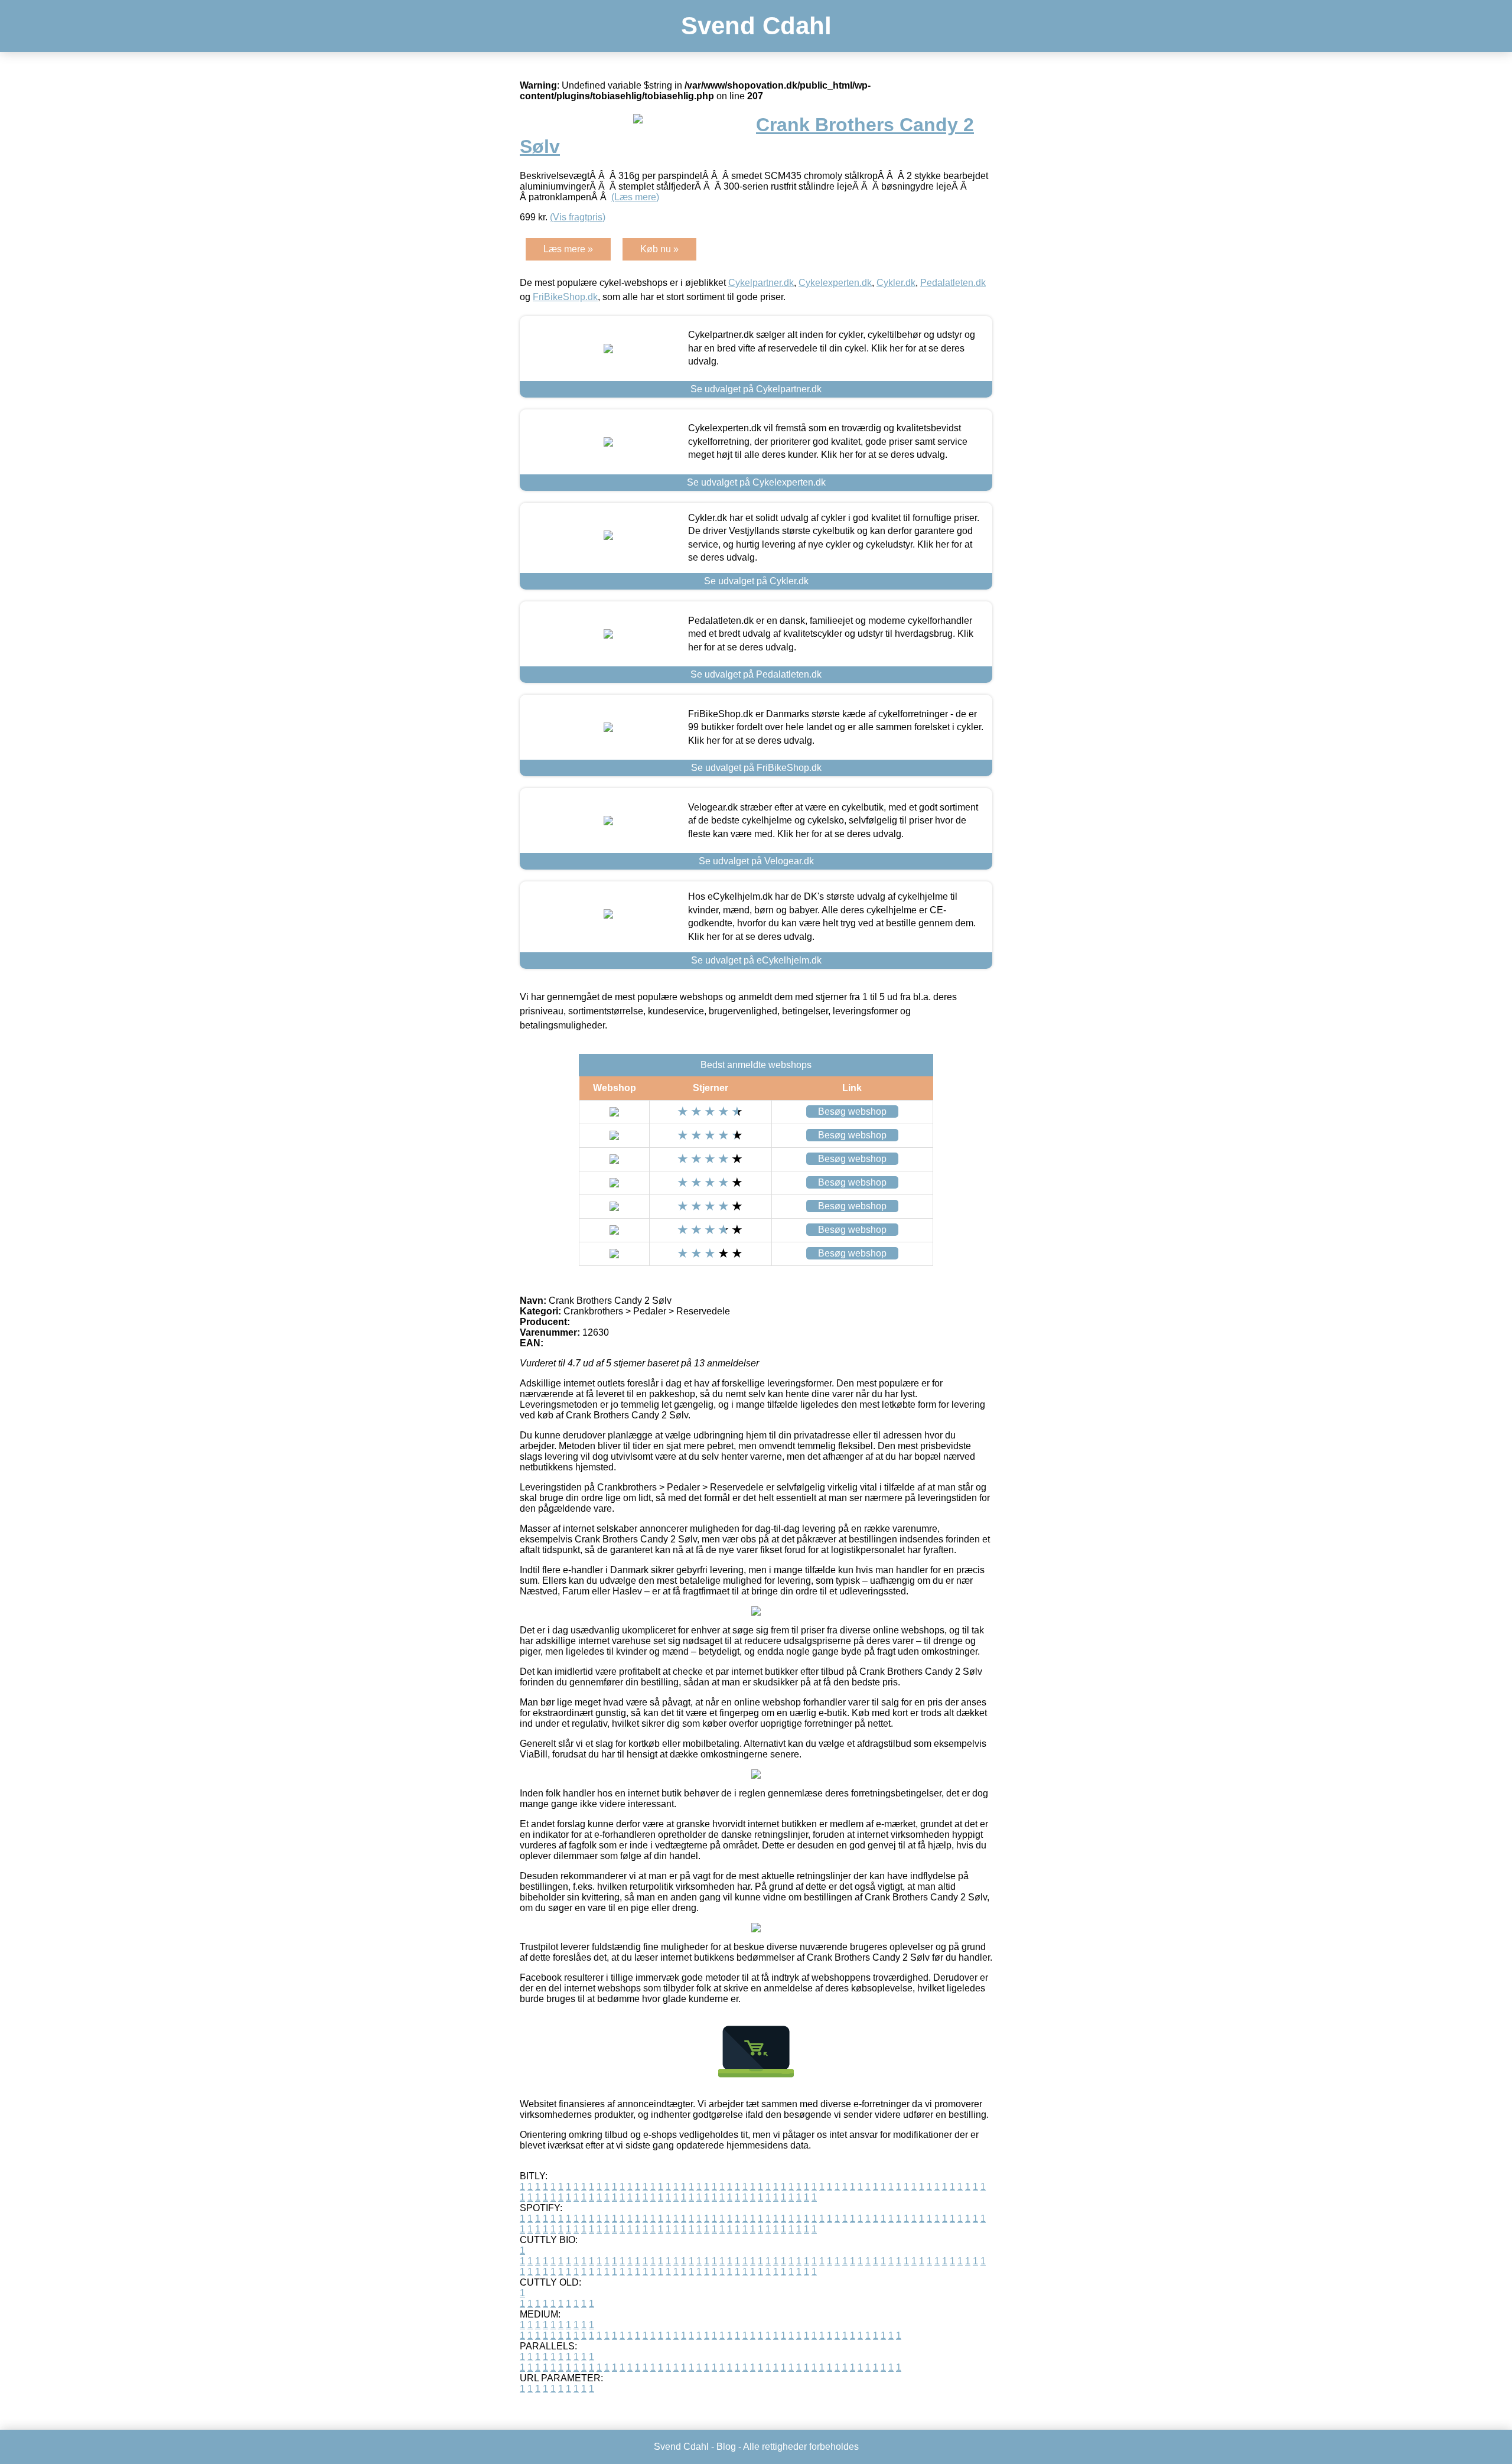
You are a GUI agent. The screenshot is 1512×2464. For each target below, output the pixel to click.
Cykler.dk (896, 283)
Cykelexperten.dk (835, 283)
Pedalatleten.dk (953, 283)
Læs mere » (568, 249)
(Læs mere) (635, 197)
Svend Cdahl (756, 26)
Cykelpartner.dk (761, 283)
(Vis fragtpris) (578, 217)
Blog (726, 2447)
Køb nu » (659, 249)
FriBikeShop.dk (565, 297)
